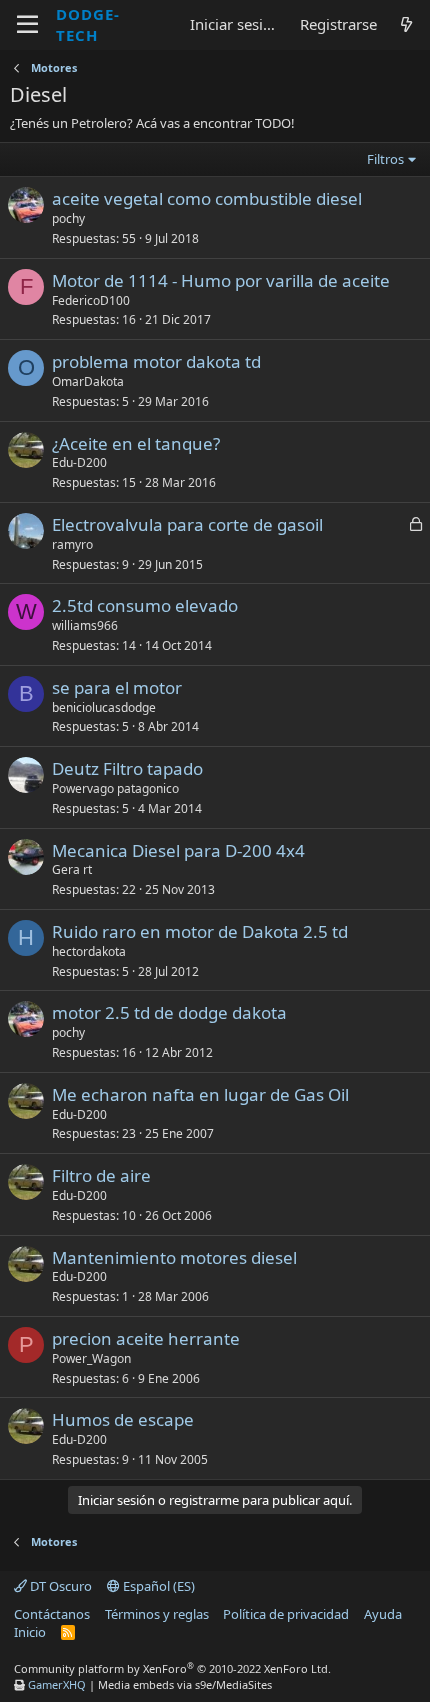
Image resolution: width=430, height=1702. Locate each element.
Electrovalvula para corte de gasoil (187, 524)
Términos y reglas (157, 1614)
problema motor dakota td (156, 361)
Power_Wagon (91, 1358)
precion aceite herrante (146, 1338)
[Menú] (27, 25)
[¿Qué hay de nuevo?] (406, 24)
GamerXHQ (57, 1684)
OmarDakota (88, 381)
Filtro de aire (101, 1175)
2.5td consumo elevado (145, 605)
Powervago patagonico (115, 788)
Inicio (30, 1632)
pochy (68, 218)
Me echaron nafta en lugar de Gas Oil (200, 1094)
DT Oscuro (59, 1586)
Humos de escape (123, 1419)
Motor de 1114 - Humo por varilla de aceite (221, 280)
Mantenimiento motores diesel (174, 1257)
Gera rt (72, 869)
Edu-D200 (79, 462)
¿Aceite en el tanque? (136, 443)
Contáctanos (52, 1614)
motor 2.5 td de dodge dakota (169, 1012)
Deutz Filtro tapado (127, 768)
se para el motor (117, 687)
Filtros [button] (385, 159)
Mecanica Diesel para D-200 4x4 (178, 850)
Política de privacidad (286, 1614)
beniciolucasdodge (104, 707)
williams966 (85, 625)
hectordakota (89, 951)
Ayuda (383, 1614)
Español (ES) (157, 1586)
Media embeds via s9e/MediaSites (185, 1684)
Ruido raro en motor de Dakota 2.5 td (200, 931)
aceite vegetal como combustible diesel (207, 198)
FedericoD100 (91, 300)
